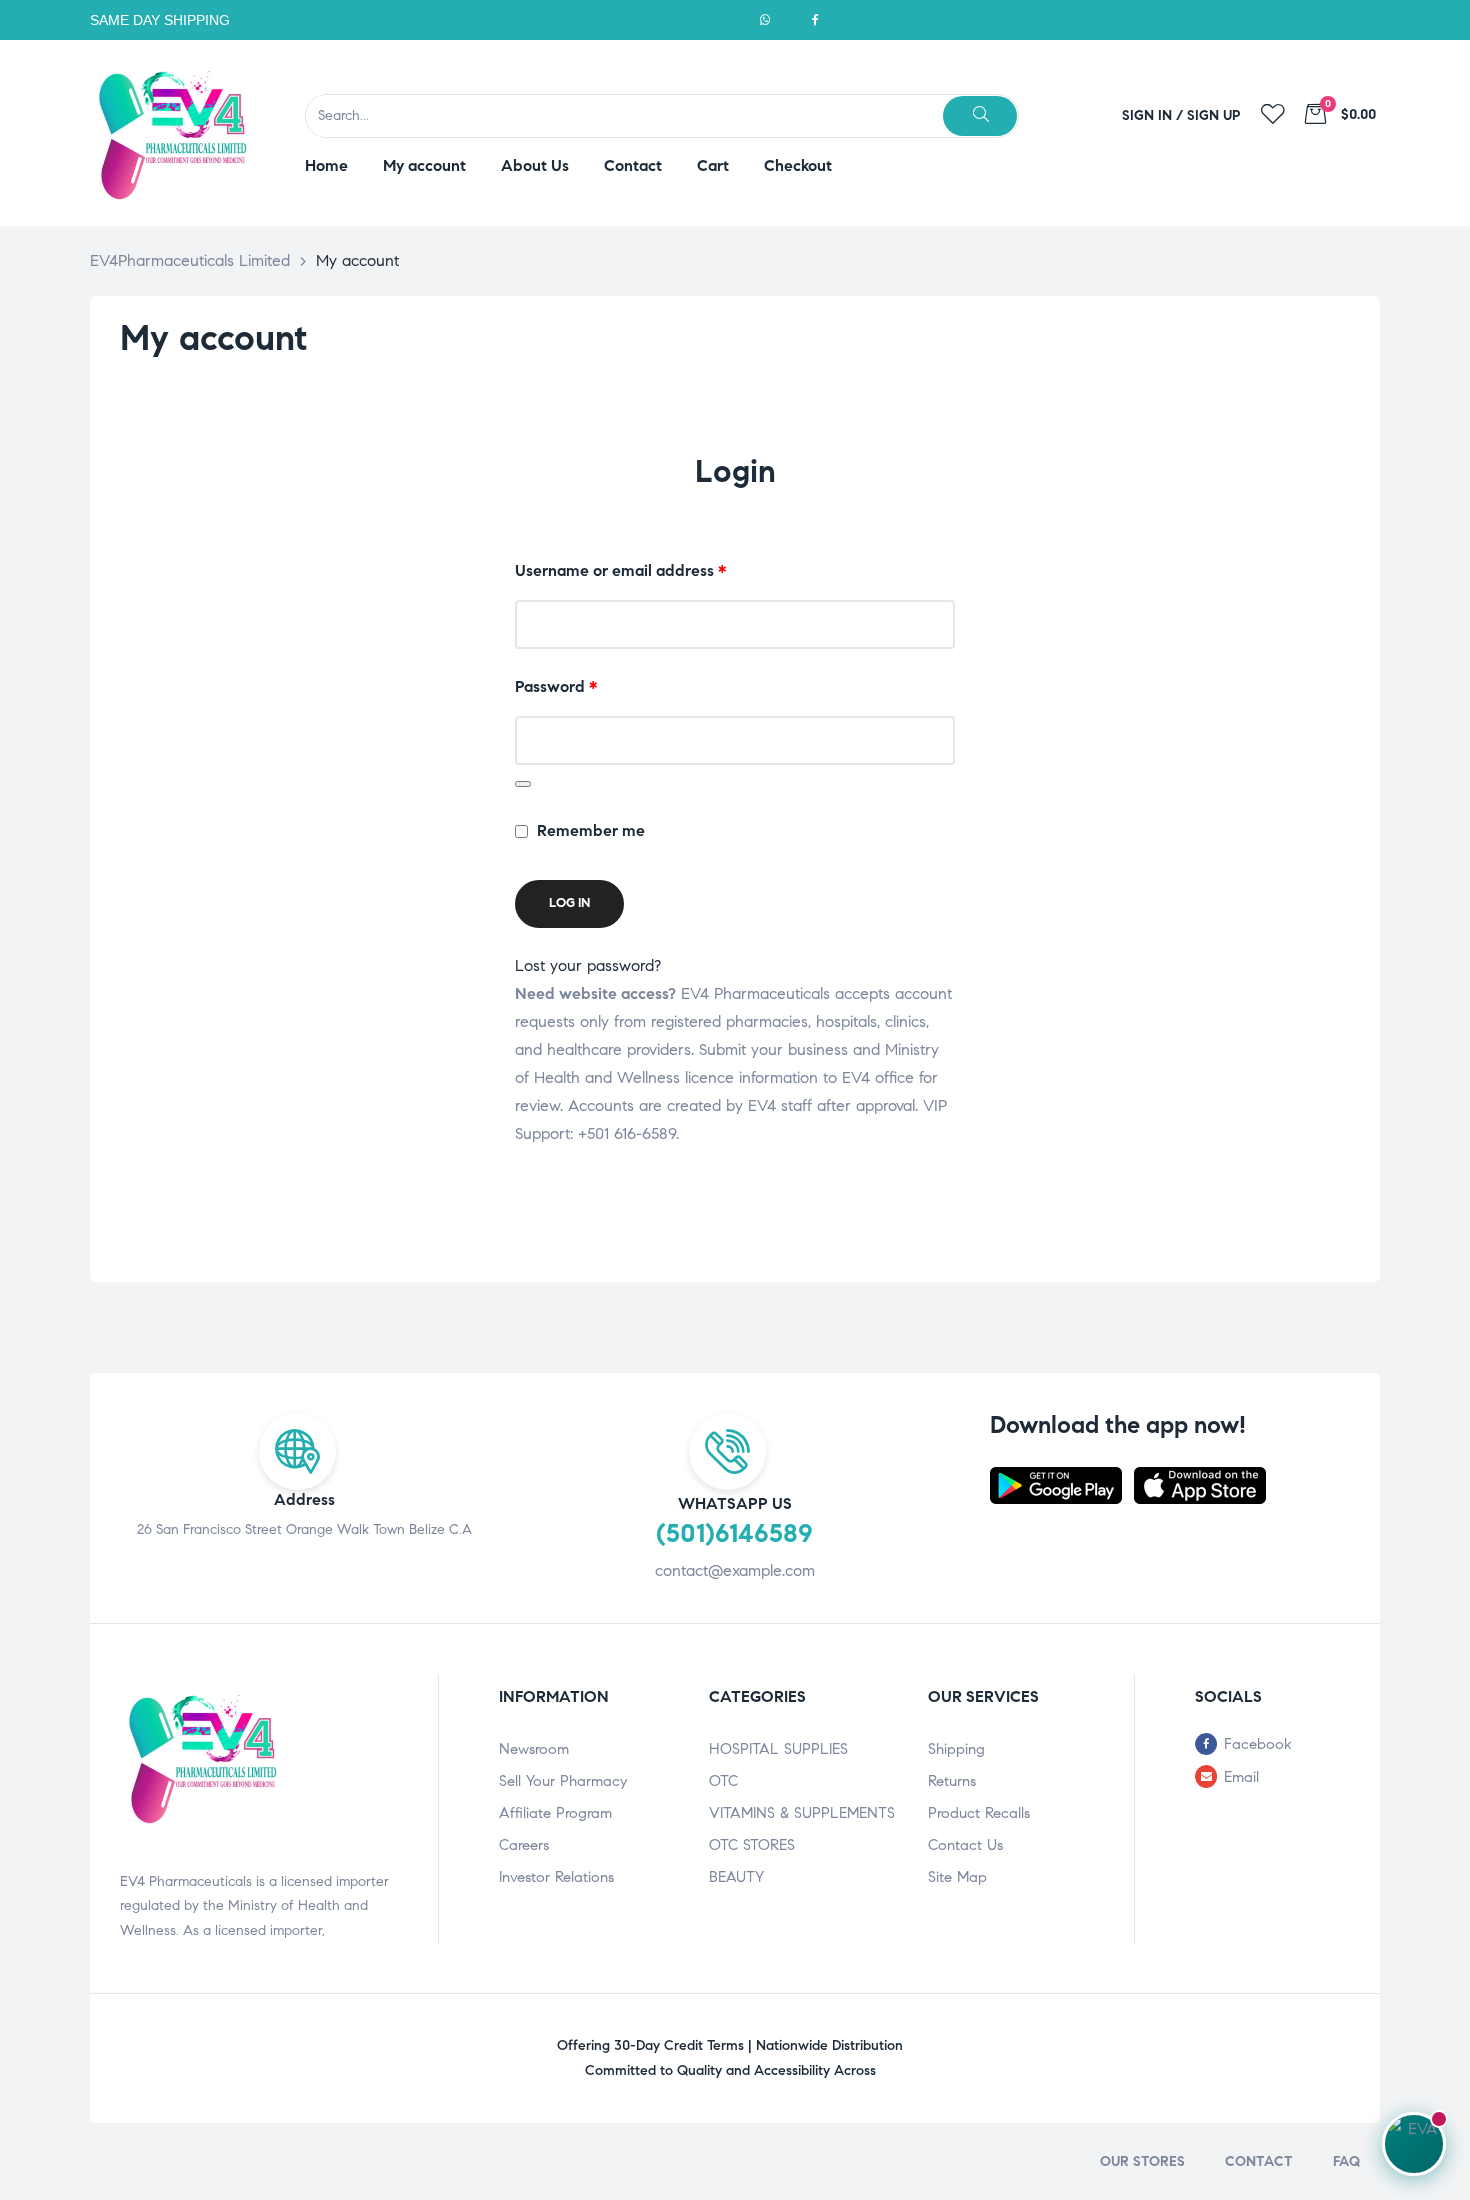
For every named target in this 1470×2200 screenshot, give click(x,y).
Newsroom (534, 1749)
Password (589, 684)
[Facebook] (815, 20)
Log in (569, 903)
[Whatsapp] (765, 20)
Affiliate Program (555, 1813)
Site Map (957, 1877)
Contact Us (965, 1845)
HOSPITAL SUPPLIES (778, 1749)
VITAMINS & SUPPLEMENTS (802, 1813)
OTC (723, 1781)
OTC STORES (752, 1845)
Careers (524, 1845)
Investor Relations (556, 1877)
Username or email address (653, 568)
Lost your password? (588, 965)
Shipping (956, 1749)
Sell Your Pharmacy (563, 1781)
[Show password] (523, 784)
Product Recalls (979, 1813)
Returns (952, 1781)
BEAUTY (736, 1877)
